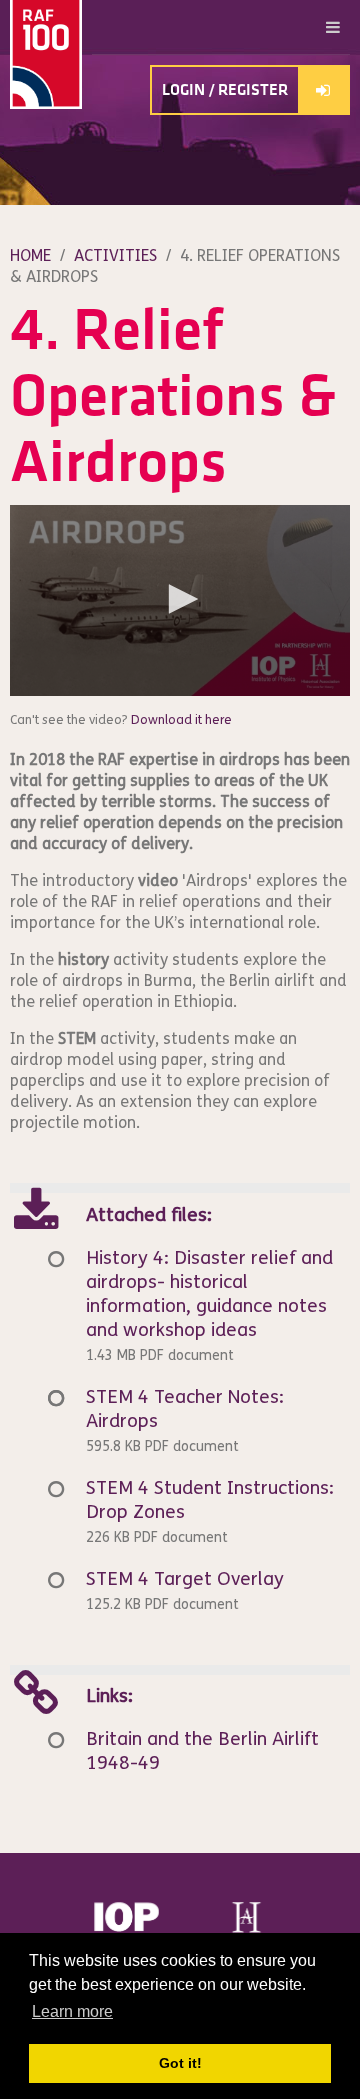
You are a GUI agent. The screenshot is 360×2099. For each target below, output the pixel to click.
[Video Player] (180, 600)
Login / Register (225, 90)
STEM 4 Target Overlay (185, 1579)
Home (30, 255)
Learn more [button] (72, 2011)
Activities (115, 255)
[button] (180, 599)
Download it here (181, 720)
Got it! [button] (180, 2063)
